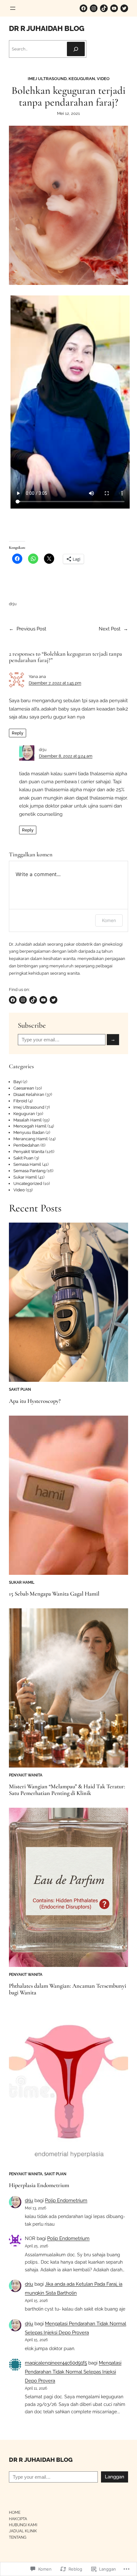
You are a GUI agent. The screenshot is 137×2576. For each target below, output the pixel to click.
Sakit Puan (23, 1158)
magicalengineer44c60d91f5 (56, 2363)
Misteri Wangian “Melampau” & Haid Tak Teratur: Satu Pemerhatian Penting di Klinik (67, 1790)
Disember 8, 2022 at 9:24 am (66, 756)
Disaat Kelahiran (29, 1094)
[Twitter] (124, 8)
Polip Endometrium (66, 2200)
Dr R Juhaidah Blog (47, 28)
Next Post (110, 629)
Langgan (115, 2477)
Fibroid (20, 1101)
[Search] (76, 49)
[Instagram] (94, 8)
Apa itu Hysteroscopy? (35, 1401)
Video (103, 79)
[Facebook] (83, 8)
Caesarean (24, 1088)
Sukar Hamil (25, 1177)
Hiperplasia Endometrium (39, 2185)
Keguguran (82, 79)
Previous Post (31, 629)
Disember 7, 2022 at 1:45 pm (55, 683)
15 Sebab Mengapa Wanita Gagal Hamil (54, 1594)
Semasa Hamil (27, 1164)
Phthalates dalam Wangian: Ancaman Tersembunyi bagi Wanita (68, 1989)
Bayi (18, 1082)
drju (29, 2200)
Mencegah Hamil (30, 1126)
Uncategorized (28, 1184)
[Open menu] (13, 8)
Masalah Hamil (28, 1120)
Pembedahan (26, 1145)
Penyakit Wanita (29, 1152)
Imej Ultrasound (47, 79)
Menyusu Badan (29, 1132)
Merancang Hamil (31, 1139)
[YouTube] (114, 8)
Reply (18, 733)
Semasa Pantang (29, 1171)
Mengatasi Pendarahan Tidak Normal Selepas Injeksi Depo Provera (73, 2372)
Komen (109, 920)
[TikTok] (104, 8)
